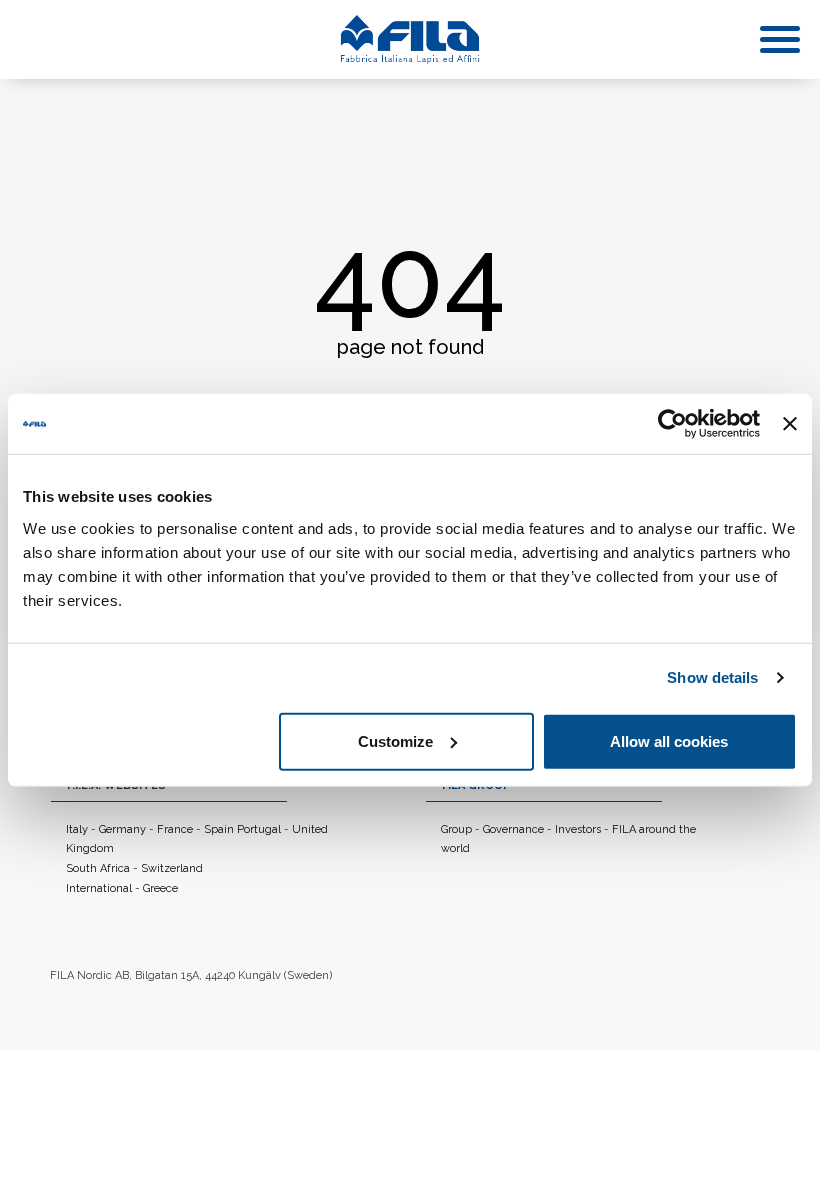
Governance (513, 829)
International (99, 888)
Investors (578, 829)
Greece (160, 888)
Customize (395, 740)
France (175, 829)
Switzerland (172, 868)
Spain (220, 829)
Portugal (259, 829)
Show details (712, 677)
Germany (122, 829)
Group (456, 829)
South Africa (98, 868)
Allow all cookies (669, 740)
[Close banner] (790, 424)
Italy (77, 829)
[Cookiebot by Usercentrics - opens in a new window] (672, 424)
